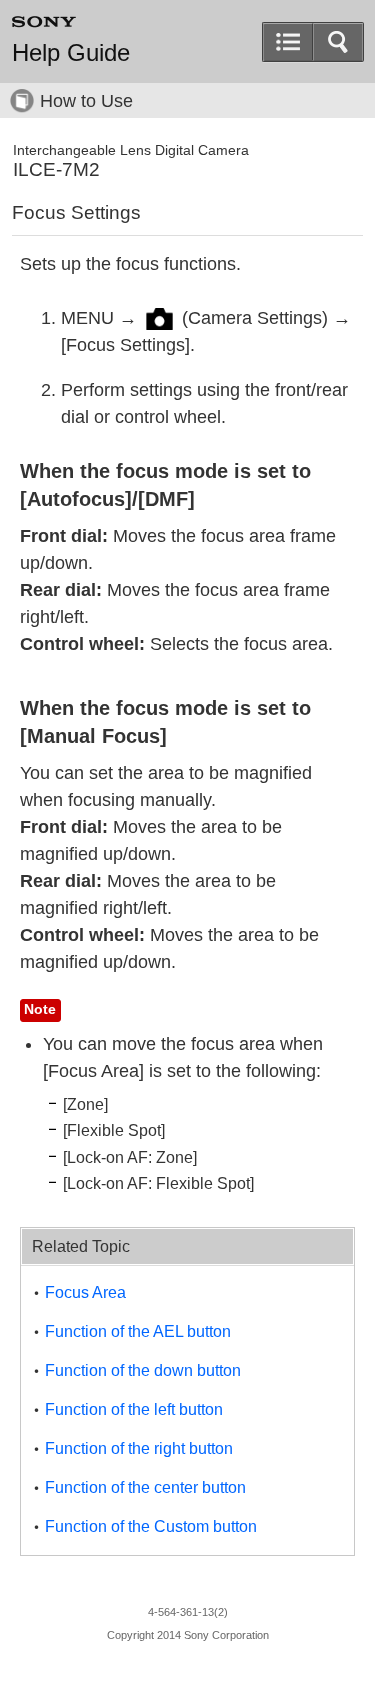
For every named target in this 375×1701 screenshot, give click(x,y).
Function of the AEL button (138, 1331)
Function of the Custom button (151, 1526)
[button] (338, 42)
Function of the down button (143, 1370)
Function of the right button (139, 1448)
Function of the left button (134, 1409)
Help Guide (71, 53)
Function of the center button (145, 1487)
